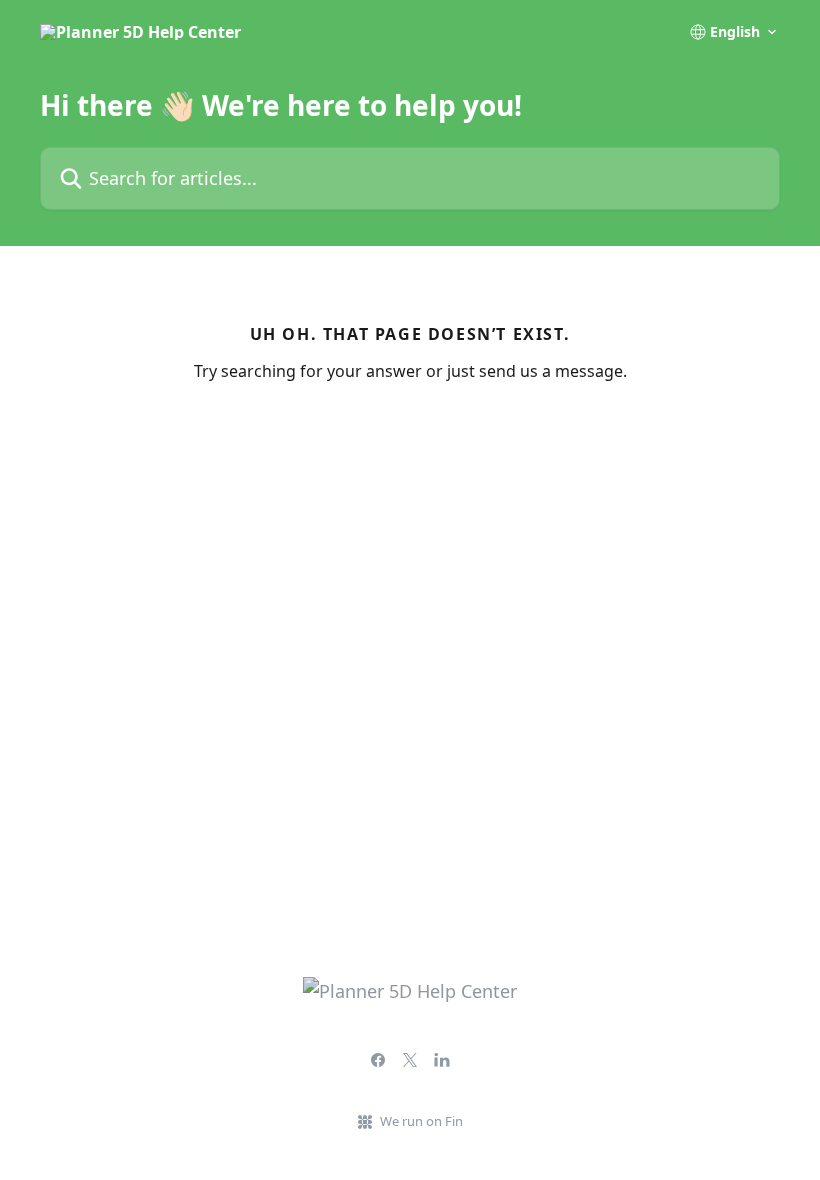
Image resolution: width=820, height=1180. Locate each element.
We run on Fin (421, 1121)
